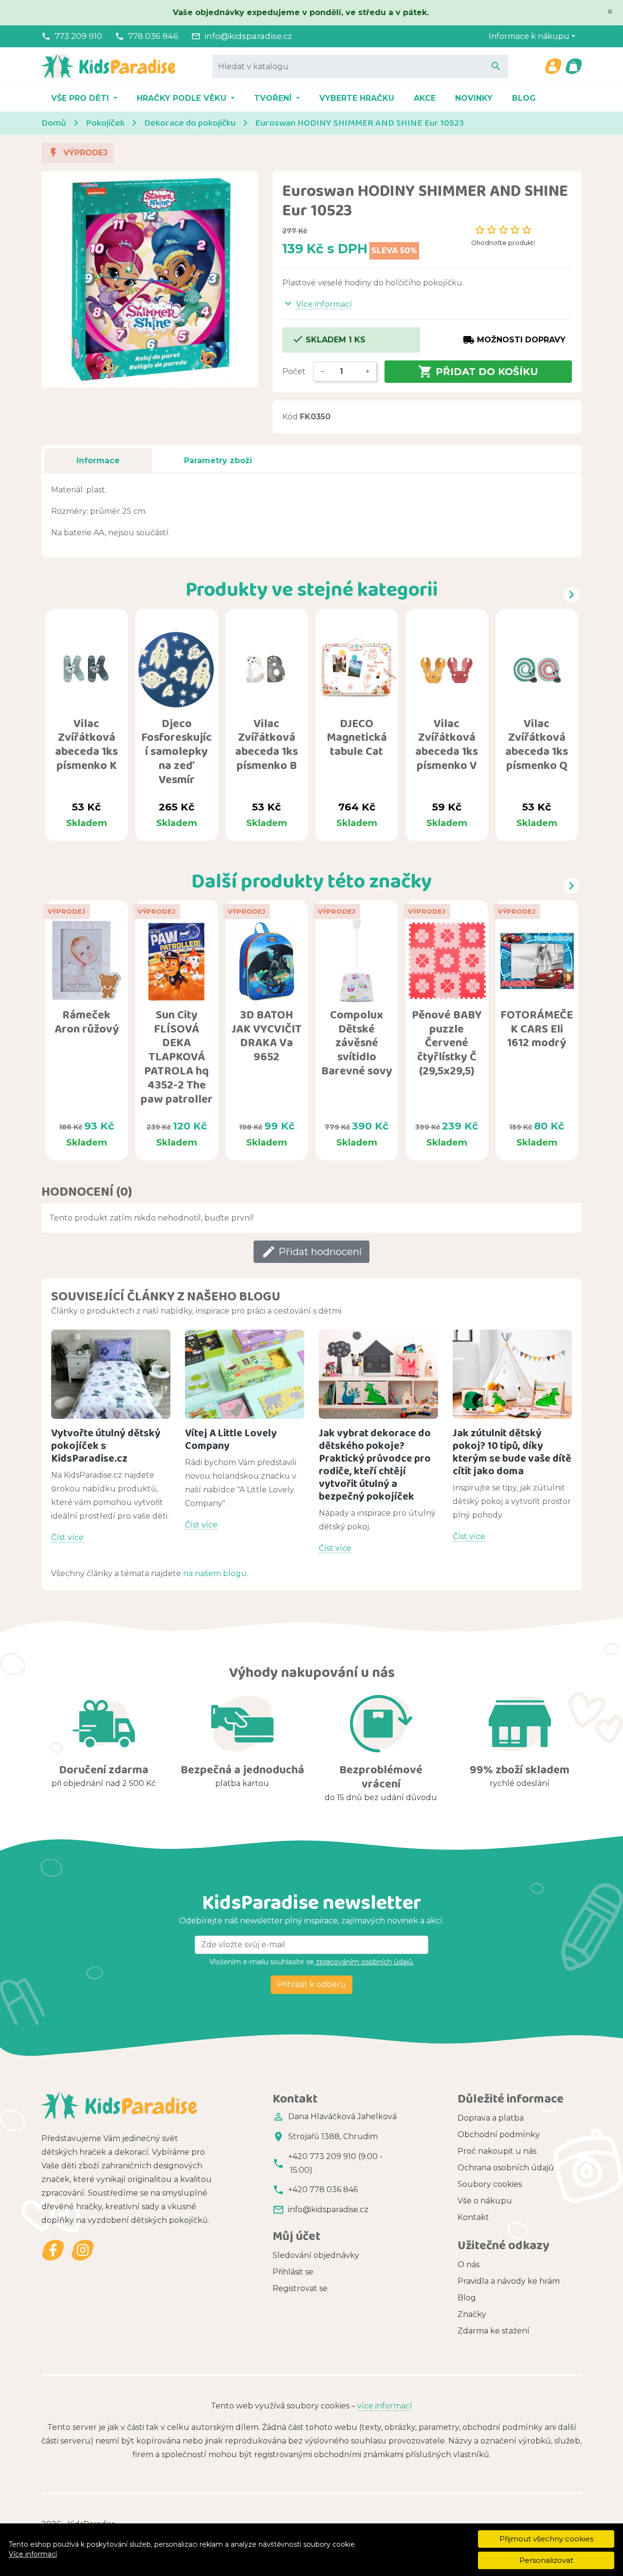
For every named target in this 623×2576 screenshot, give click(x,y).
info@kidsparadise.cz (248, 36)
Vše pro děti (81, 98)
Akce (425, 98)
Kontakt (473, 2217)
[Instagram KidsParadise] (82, 2250)
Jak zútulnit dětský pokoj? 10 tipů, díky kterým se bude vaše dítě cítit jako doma (512, 1452)
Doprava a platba (491, 2118)
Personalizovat (546, 2560)
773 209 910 (78, 36)
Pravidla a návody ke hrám (509, 2281)
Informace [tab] (98, 461)
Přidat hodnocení (311, 1252)
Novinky (474, 98)
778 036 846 (153, 36)
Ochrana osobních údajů (506, 2168)
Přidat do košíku (478, 372)
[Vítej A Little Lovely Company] (245, 1374)
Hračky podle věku (183, 98)
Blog (524, 98)
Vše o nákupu (485, 2201)
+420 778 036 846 (323, 2190)
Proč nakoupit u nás (497, 2151)
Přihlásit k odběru (311, 1984)
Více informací (33, 2554)
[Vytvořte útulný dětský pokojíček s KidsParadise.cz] (111, 1374)
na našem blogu (215, 1573)
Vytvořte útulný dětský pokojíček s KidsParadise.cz (106, 1445)
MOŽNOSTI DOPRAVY (514, 340)
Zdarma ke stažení (494, 2331)
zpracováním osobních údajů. (364, 1962)
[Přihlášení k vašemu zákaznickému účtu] (553, 66)
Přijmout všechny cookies (546, 2539)
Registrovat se (300, 2288)
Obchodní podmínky (499, 2134)
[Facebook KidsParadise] (53, 2250)
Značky (472, 2314)
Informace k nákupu (529, 36)
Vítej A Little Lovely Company (231, 1439)
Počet (294, 371)
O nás (468, 2265)
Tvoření (274, 98)
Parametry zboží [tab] (218, 461)
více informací (385, 2406)
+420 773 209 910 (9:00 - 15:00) (335, 2163)
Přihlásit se (293, 2272)
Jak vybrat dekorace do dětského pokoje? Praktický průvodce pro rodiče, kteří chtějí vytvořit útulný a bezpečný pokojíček (375, 1464)
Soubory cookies (490, 2184)
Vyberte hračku (357, 98)
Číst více (67, 1537)
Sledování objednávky (316, 2255)
